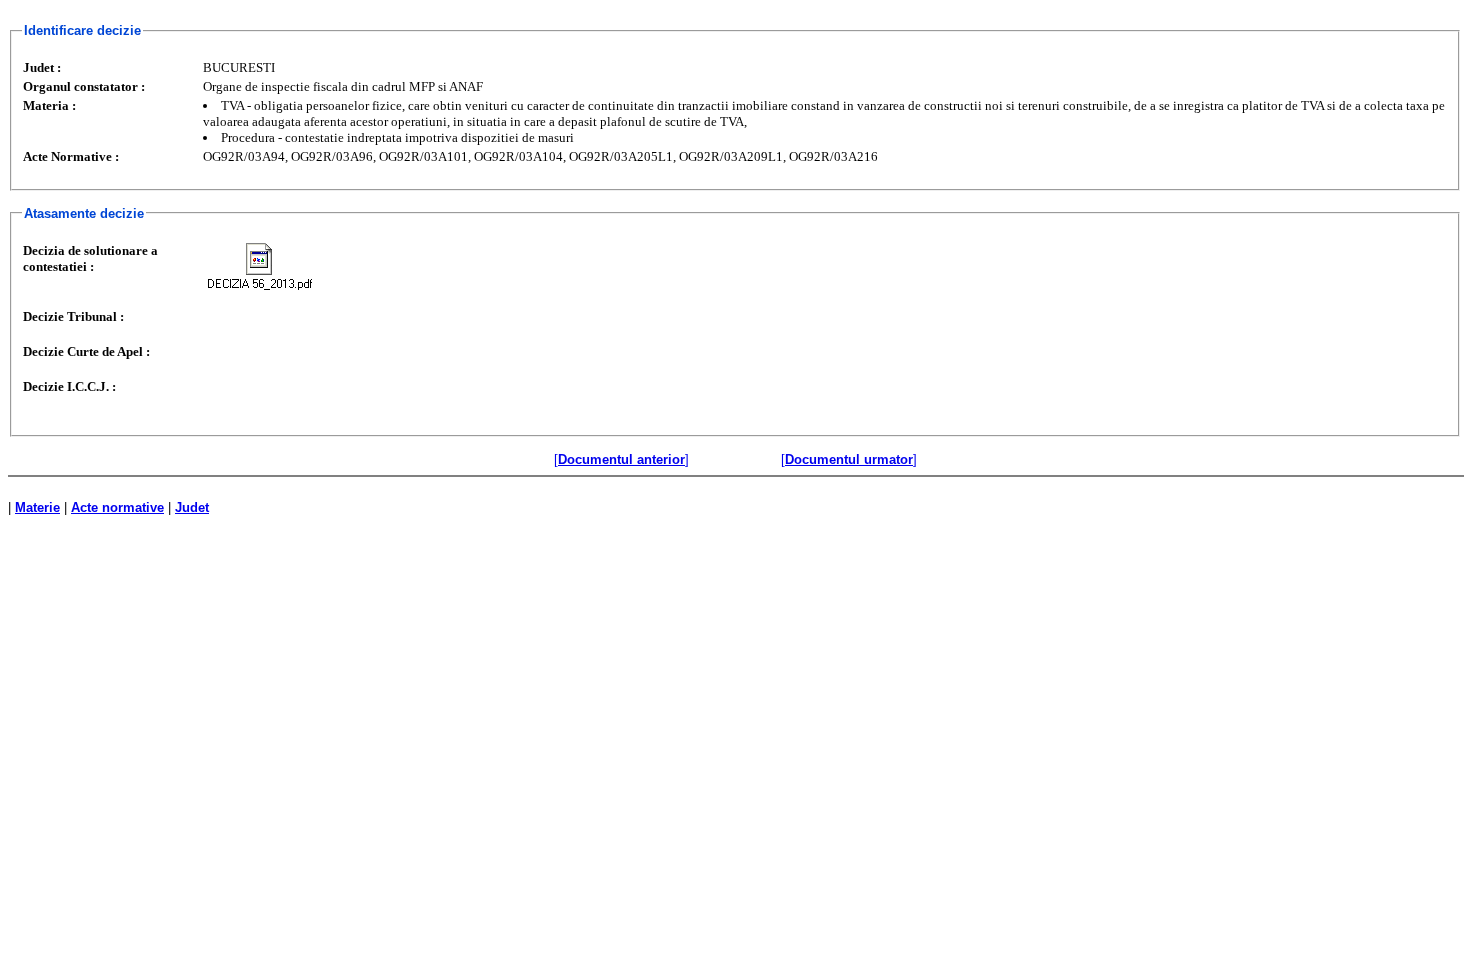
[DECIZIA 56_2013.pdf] (259, 266)
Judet (192, 507)
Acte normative (117, 507)
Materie (37, 507)
